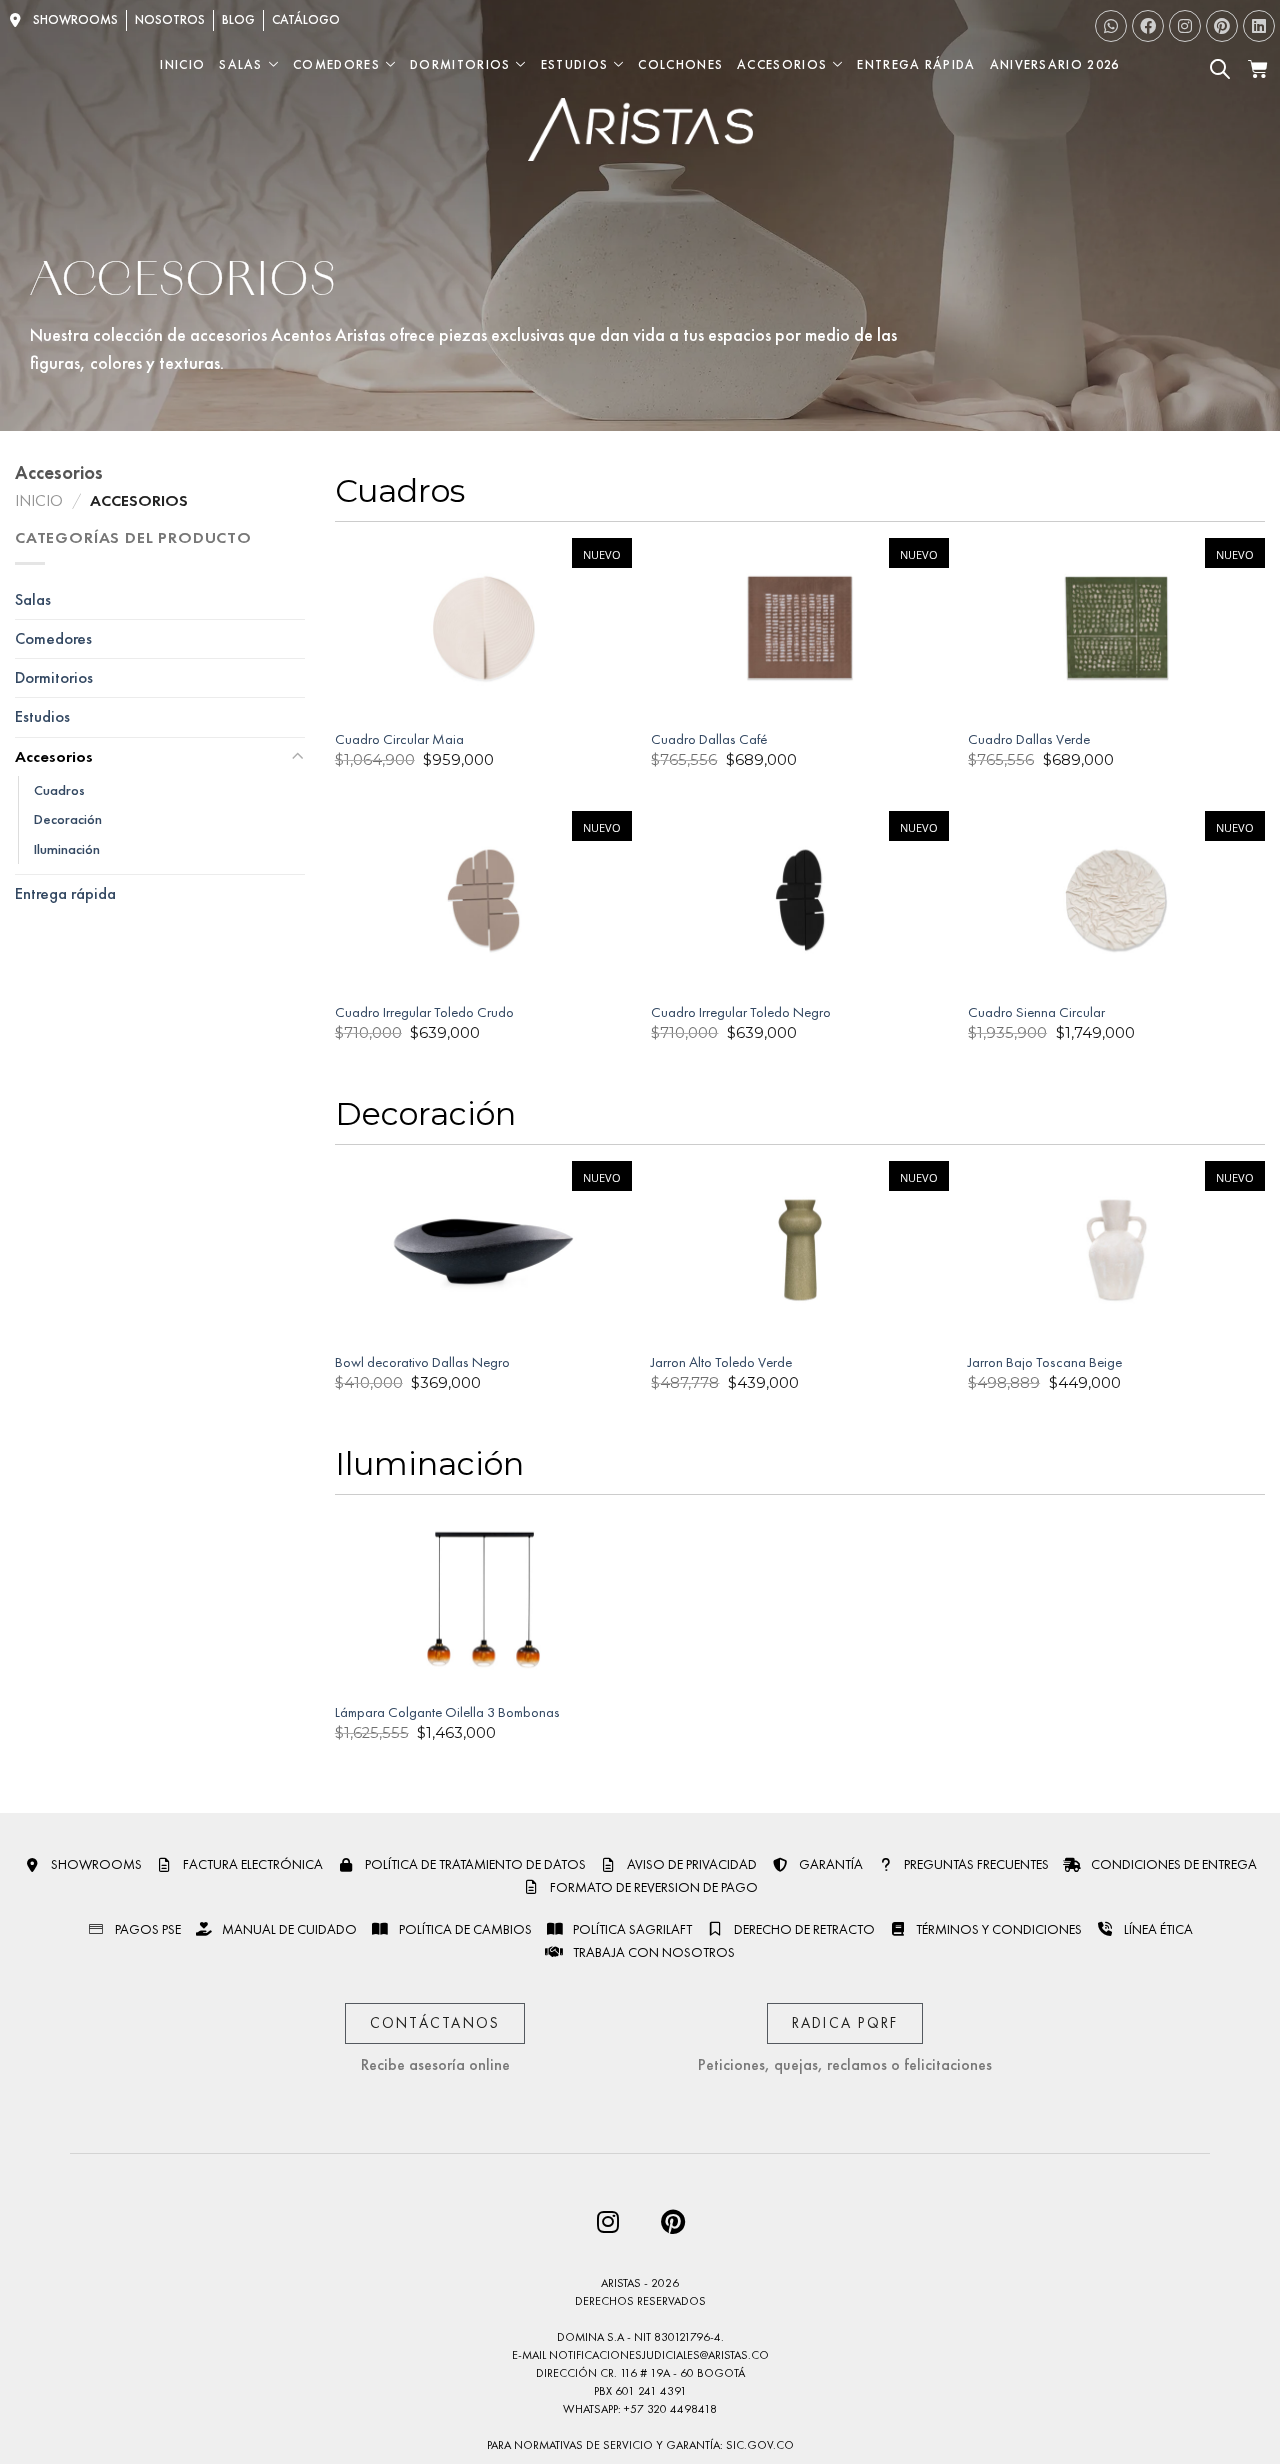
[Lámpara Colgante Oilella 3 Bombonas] (483, 1600)
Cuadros (59, 790)
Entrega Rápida (916, 64)
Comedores (336, 64)
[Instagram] (1185, 26)
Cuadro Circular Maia (399, 739)
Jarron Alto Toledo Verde (721, 1362)
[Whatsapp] (1111, 26)
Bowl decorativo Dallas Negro (422, 1362)
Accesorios (782, 64)
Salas (241, 64)
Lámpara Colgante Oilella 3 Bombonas (447, 1712)
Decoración (68, 820)
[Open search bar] (1220, 69)
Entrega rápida (65, 894)
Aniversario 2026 (1055, 64)
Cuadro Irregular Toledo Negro (741, 1012)
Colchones (680, 64)
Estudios (574, 64)
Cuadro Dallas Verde (1029, 739)
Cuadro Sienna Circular (1036, 1012)
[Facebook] (1148, 26)
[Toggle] (297, 757)
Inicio (182, 64)
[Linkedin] (1259, 26)
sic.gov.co (760, 2445)
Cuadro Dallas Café (709, 739)
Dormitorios (460, 64)
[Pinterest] (1222, 26)
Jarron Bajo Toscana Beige (1045, 1362)
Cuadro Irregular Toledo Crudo (424, 1012)
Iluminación (67, 849)
